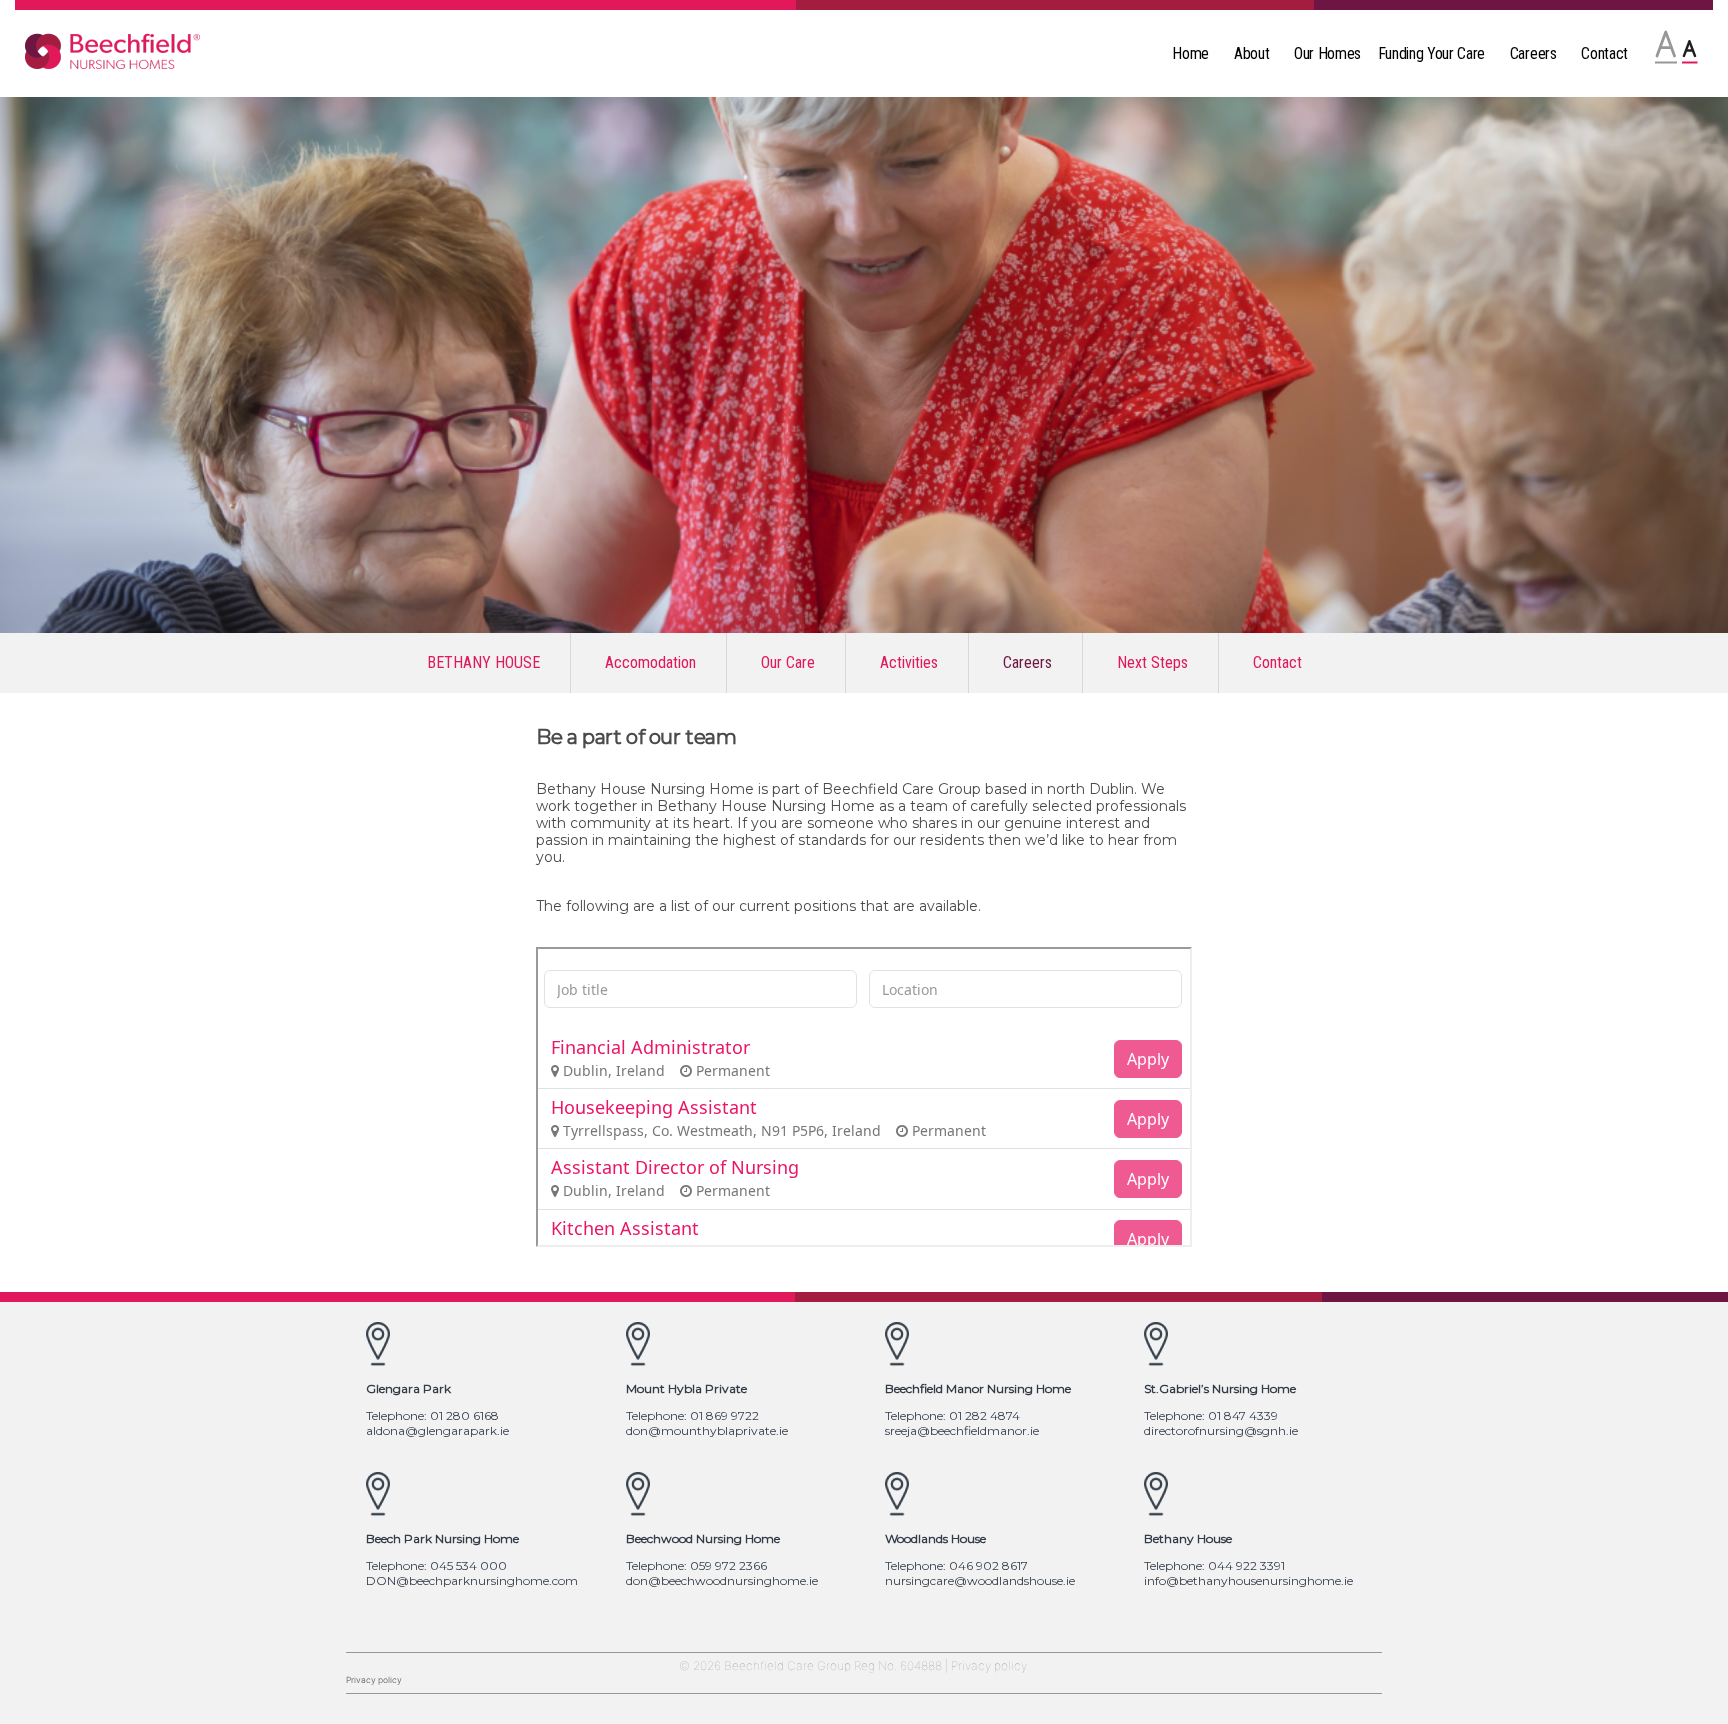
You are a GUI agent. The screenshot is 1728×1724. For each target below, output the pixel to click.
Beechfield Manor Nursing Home (978, 1388)
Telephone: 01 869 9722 (692, 1415)
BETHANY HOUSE (483, 662)
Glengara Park (408, 1388)
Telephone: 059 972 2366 (696, 1565)
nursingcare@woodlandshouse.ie (980, 1580)
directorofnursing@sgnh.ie (1221, 1430)
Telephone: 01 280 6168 (432, 1415)
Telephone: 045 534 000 (436, 1565)
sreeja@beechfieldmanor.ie (962, 1430)
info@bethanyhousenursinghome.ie (1248, 1580)
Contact (1604, 53)
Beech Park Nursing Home (442, 1538)
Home (1190, 53)
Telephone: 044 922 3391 (1214, 1565)
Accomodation (650, 662)
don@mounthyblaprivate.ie (707, 1430)
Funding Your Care (1432, 53)
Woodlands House (935, 1538)
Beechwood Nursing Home (703, 1538)
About (1251, 53)
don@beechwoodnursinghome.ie (722, 1580)
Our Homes (1327, 53)
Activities (909, 662)
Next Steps (1152, 662)
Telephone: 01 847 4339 (1211, 1415)
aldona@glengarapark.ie (437, 1430)
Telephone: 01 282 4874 (952, 1415)
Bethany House (1188, 1538)
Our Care (788, 662)
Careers (1533, 53)
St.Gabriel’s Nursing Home (1220, 1388)
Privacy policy (989, 1665)
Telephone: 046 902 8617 (956, 1565)
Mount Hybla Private (686, 1388)
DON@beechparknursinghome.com (472, 1580)
